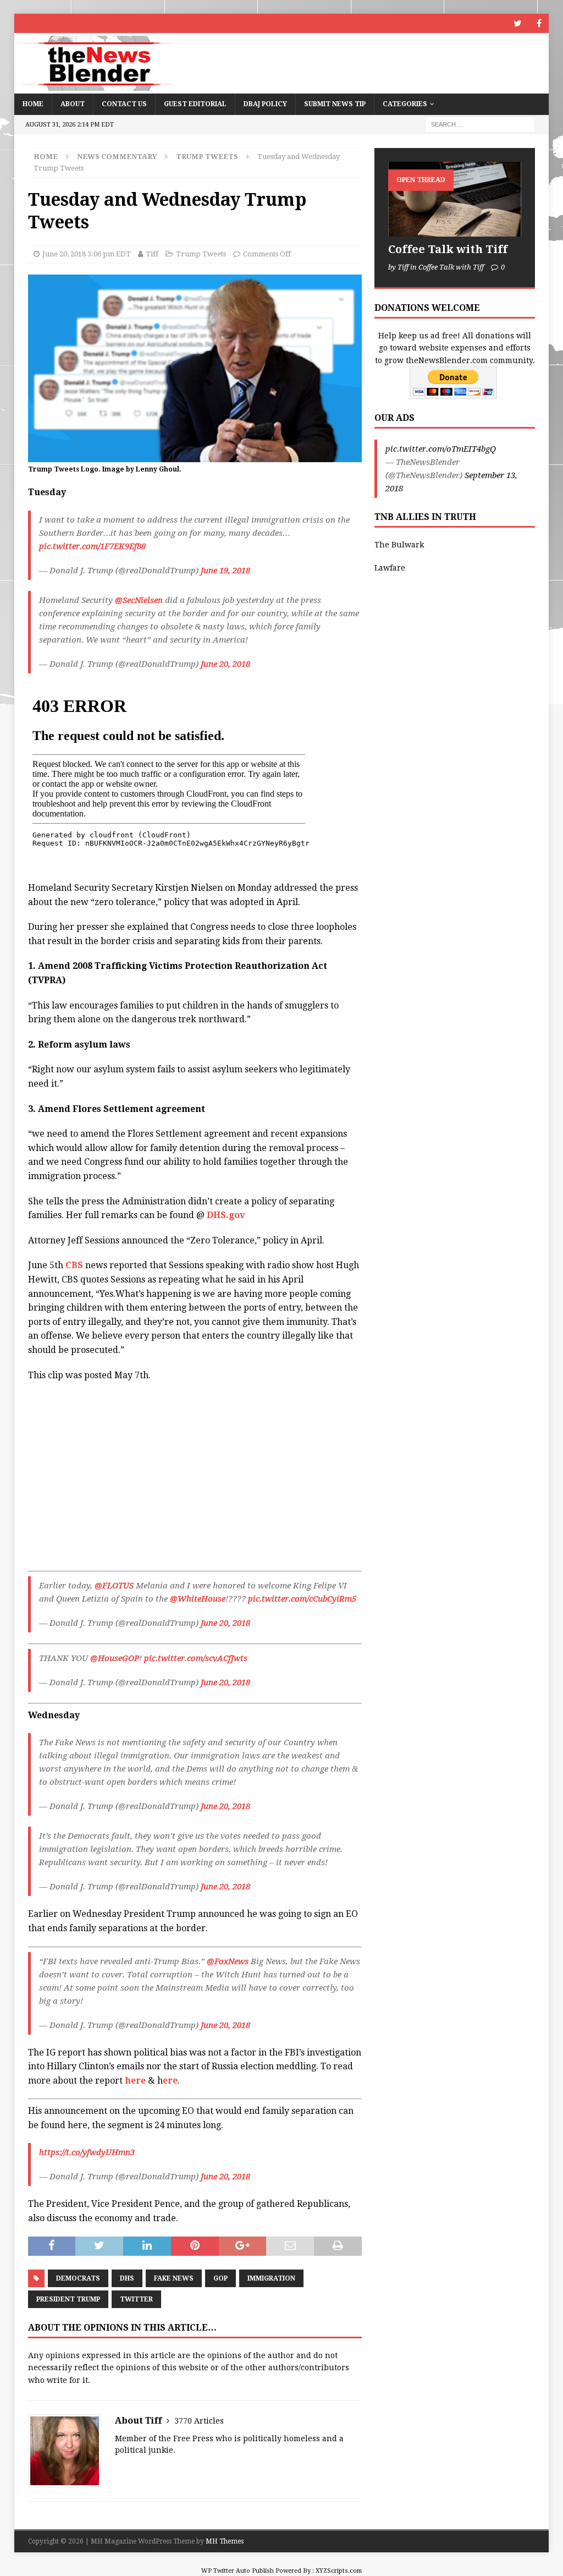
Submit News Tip (335, 104)
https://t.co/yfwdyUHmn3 (87, 2152)
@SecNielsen (139, 600)
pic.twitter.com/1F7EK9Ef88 (92, 546)
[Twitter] (518, 23)
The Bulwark (399, 545)
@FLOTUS (114, 1586)
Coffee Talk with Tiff (448, 249)
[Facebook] (539, 23)
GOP (220, 2278)
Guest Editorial (195, 104)
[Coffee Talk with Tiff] (455, 199)
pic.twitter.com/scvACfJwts (196, 1658)
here (135, 2081)
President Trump (68, 2299)
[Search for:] (480, 124)
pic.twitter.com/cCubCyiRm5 (302, 1599)
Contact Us (124, 104)
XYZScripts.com (339, 2571)
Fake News (174, 2278)
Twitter (136, 2299)
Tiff (152, 254)
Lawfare (390, 568)
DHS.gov (226, 1215)
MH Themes (225, 2541)
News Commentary (117, 157)
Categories (405, 104)
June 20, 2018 (225, 664)
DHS (127, 2278)
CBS (74, 1265)
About (73, 104)
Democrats (78, 2278)
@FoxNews (228, 1961)
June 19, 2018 (225, 571)
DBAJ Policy (265, 104)
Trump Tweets (201, 254)
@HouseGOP (115, 1658)
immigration (271, 2278)
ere (170, 2081)
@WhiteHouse (198, 1599)
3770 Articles (199, 2421)
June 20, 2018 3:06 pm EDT (87, 254)
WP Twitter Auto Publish (238, 2571)
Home (33, 104)
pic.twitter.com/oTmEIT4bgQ (441, 449)
